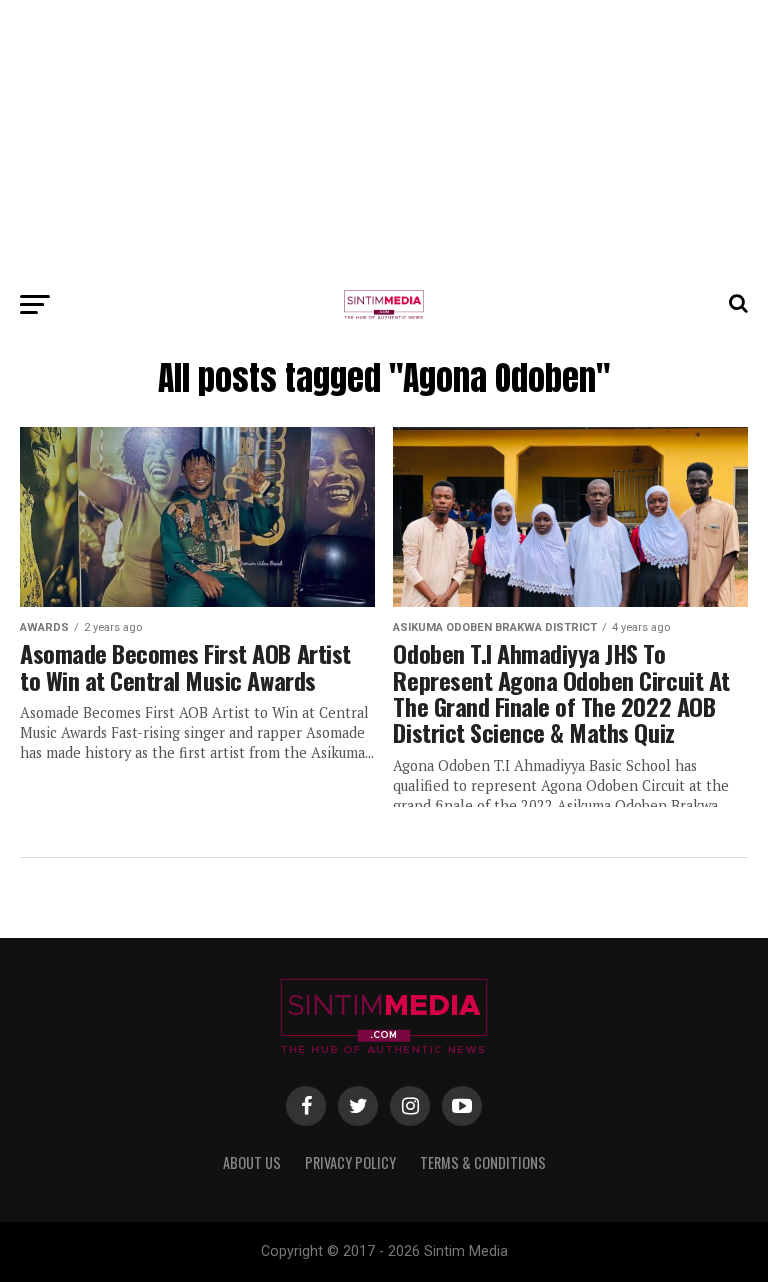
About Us (252, 1162)
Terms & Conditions (483, 1162)
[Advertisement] (384, 140)
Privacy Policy (350, 1162)
